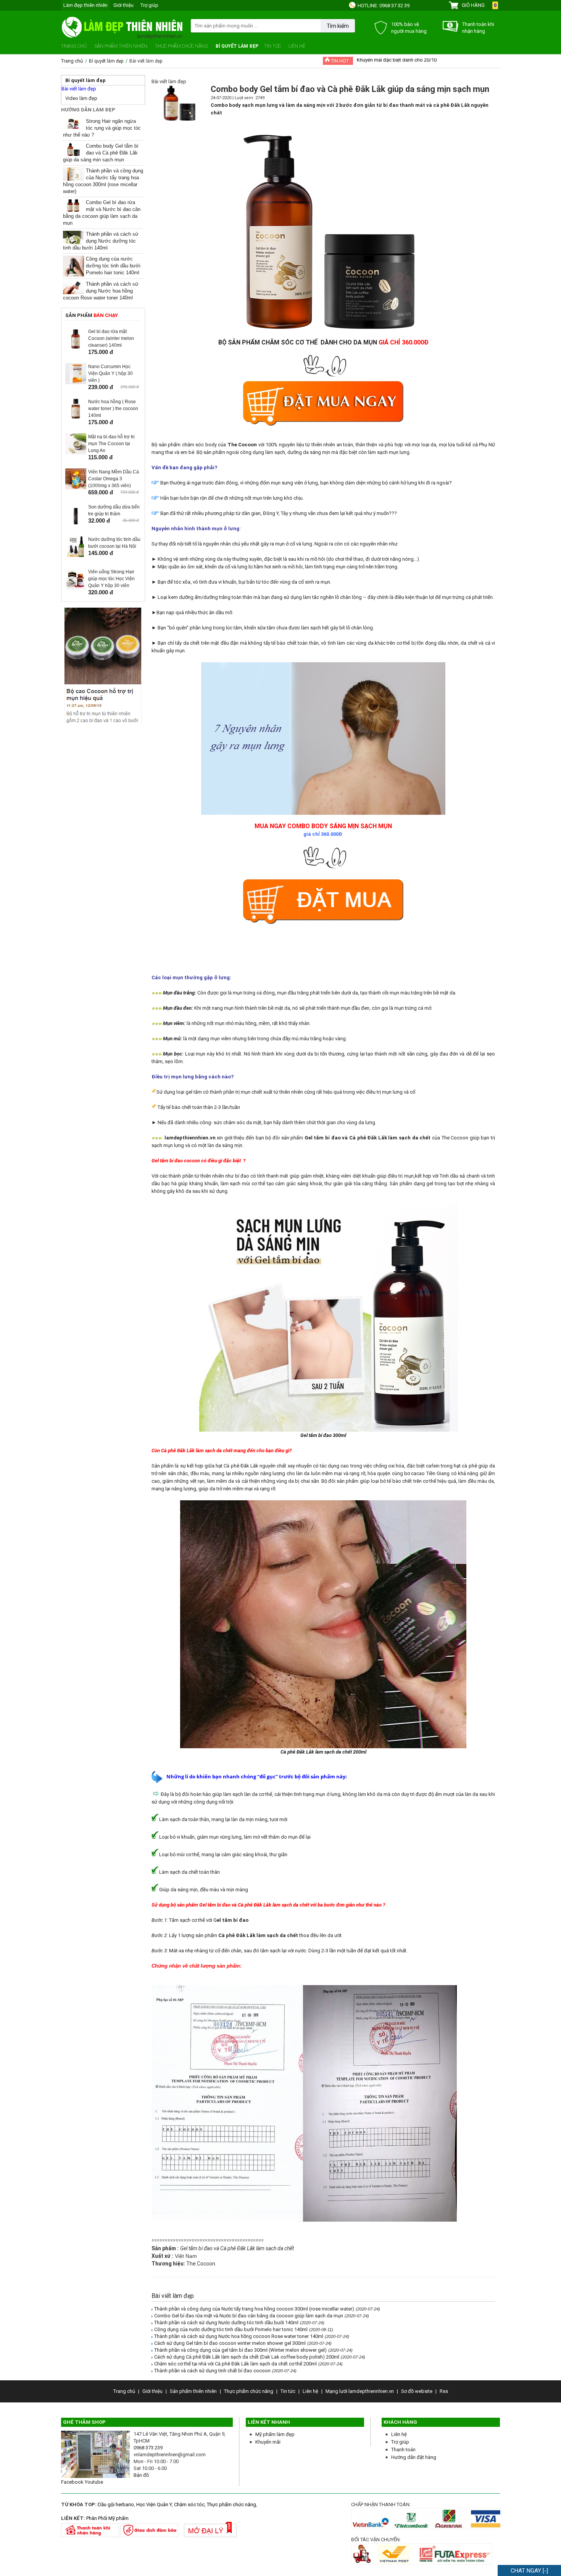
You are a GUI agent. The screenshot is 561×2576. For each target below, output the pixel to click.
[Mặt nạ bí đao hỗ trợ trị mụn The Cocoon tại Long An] (76, 453)
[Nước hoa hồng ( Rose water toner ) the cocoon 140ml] (76, 418)
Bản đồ (141, 2475)
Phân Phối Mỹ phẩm (107, 2518)
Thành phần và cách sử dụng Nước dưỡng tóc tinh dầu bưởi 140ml (101, 241)
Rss (444, 2391)
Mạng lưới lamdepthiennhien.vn (360, 2391)
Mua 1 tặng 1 (371, 59)
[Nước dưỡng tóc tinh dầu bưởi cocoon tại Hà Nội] (76, 555)
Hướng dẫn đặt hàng (414, 2457)
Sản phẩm (92, 315)
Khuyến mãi (268, 2442)
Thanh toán (403, 2450)
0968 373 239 (148, 2448)
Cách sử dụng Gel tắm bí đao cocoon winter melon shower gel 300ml (230, 2343)
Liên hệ (297, 46)
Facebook (72, 2482)
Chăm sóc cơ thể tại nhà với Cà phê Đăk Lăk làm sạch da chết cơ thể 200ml (235, 2364)
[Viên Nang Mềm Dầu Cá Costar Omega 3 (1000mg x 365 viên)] (76, 488)
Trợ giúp (149, 5)
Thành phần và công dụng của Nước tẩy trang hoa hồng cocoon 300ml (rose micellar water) (254, 2309)
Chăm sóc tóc (189, 2504)
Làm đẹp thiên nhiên (85, 5)
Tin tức (272, 46)
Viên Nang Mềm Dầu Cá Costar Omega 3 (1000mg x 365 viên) (114, 479)
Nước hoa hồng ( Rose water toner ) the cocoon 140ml (113, 409)
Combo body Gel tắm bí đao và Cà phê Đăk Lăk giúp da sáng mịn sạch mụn (101, 153)
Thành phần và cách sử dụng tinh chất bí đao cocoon (212, 2371)
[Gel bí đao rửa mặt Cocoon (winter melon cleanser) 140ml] (76, 347)
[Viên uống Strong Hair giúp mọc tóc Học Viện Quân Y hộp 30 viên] (76, 588)
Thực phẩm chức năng (181, 46)
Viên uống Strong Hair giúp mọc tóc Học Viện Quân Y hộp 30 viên (111, 579)
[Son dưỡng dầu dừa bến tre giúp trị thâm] (76, 523)
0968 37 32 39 (394, 6)
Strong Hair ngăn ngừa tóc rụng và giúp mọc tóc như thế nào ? (102, 128)
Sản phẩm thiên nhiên (121, 46)
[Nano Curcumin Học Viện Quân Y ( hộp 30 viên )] (76, 382)
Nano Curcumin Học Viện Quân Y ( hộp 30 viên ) (110, 373)
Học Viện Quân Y (154, 2504)
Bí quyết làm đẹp (237, 46)
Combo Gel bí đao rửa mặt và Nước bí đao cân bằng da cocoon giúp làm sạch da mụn (249, 2316)
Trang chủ (74, 46)
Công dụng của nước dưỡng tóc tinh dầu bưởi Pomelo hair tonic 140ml (113, 266)
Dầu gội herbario (116, 2504)
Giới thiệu (123, 5)
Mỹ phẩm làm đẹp (275, 2434)
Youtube (94, 2482)
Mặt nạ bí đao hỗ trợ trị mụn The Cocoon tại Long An (111, 444)
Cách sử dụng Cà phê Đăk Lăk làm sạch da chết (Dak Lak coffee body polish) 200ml (247, 2357)
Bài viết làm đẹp (79, 89)
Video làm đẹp (81, 98)
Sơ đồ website (417, 2391)
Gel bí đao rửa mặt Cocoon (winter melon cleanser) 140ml (111, 338)
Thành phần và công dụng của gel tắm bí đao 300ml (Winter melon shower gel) (240, 2350)
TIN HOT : (340, 61)
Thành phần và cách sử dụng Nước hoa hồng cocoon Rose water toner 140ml (101, 291)
